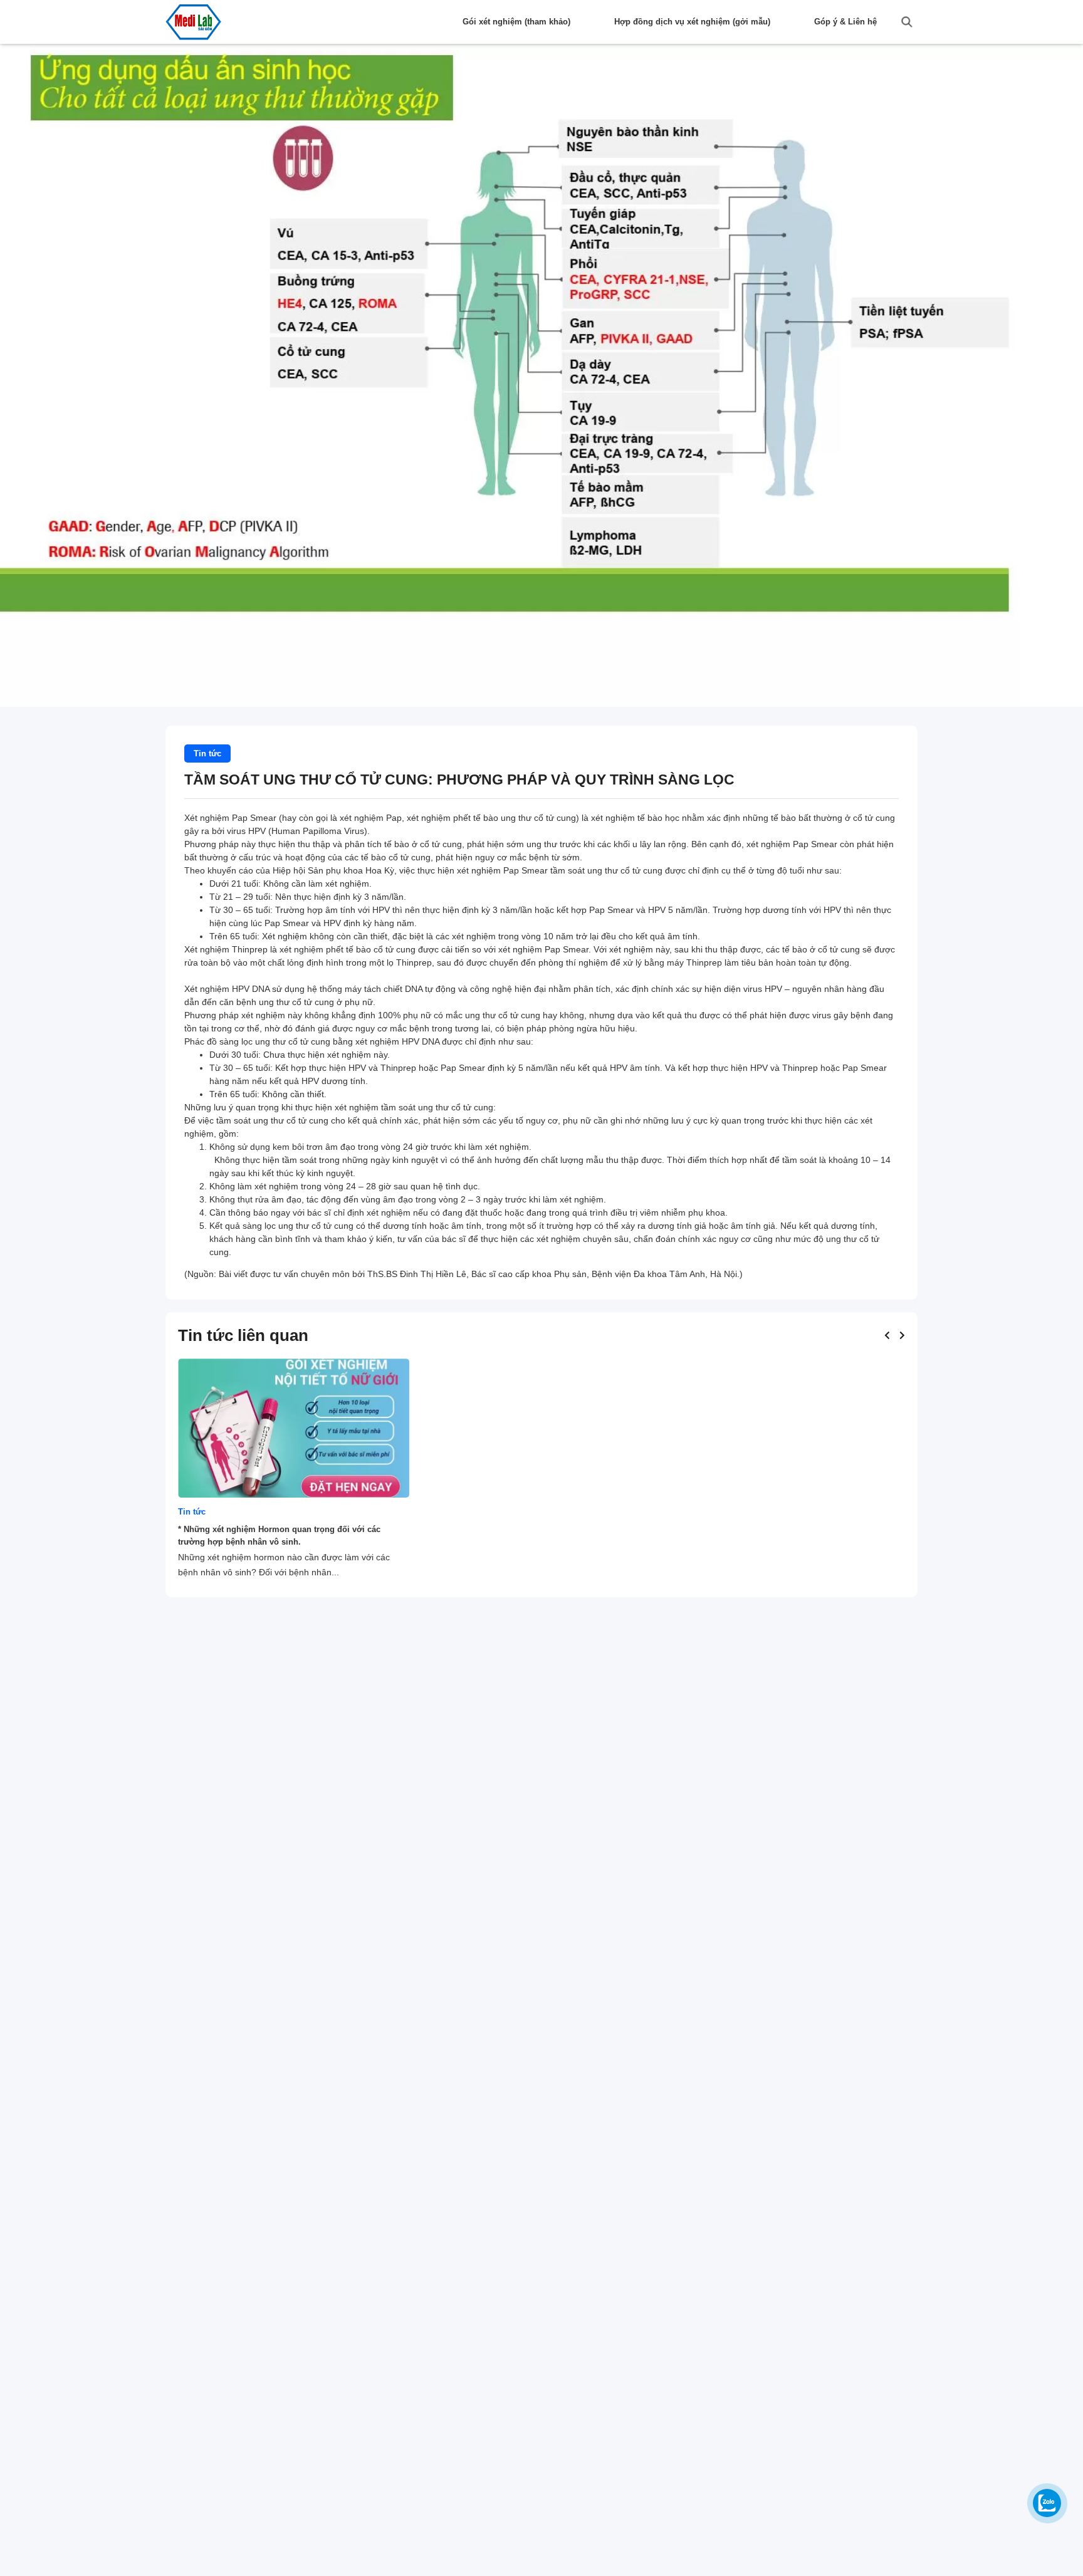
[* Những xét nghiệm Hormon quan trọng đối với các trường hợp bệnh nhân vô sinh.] (294, 1428)
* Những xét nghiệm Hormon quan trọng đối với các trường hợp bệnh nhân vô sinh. (279, 1536)
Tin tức (207, 754)
